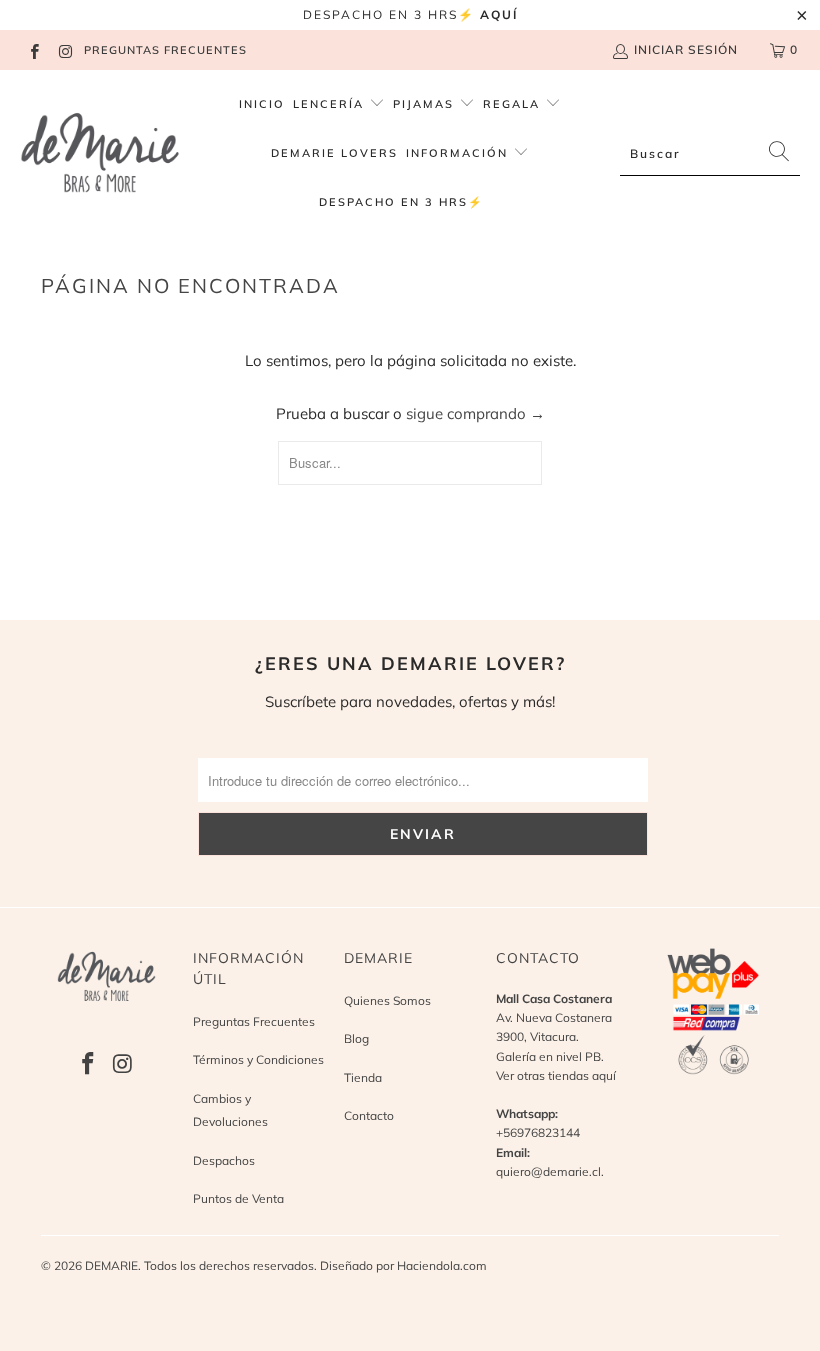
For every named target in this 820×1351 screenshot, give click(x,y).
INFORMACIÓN (459, 153)
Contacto (369, 1115)
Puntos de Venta (238, 1198)
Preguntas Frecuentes (254, 1021)
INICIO (262, 104)
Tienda (363, 1077)
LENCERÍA (328, 104)
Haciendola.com (442, 1265)
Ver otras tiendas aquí (556, 1075)
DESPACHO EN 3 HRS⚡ (401, 202)
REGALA (514, 104)
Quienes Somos (387, 1000)
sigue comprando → (475, 413)
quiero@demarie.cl (548, 1171)
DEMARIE (111, 1265)
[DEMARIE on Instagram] (64, 49)
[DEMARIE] (100, 154)
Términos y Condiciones (258, 1059)
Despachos (224, 1160)
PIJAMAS (426, 104)
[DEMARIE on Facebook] (33, 49)
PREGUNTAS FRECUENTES (165, 50)
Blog (356, 1038)
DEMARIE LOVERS (334, 153)
